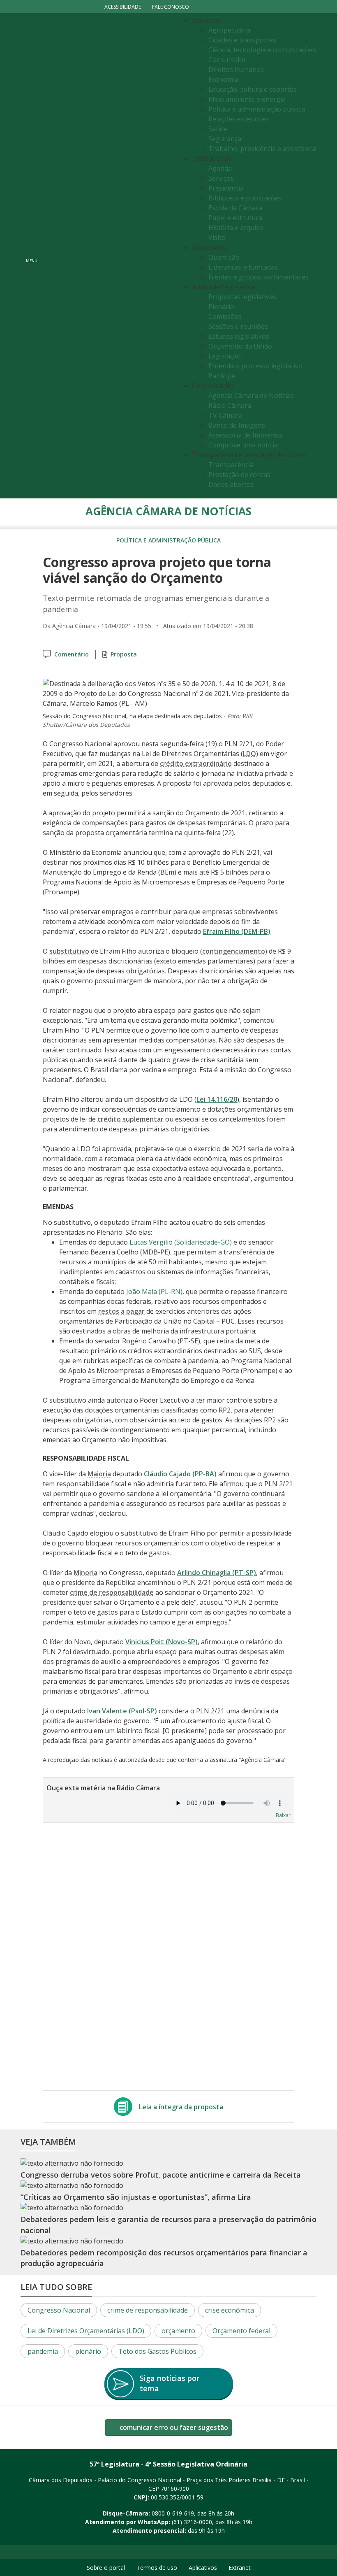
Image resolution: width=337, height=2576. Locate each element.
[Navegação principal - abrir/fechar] (32, 256)
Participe (222, 376)
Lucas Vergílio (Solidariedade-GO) (181, 1242)
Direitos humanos (236, 70)
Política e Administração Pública (168, 540)
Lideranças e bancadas (243, 267)
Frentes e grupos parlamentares (259, 277)
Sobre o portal (106, 2568)
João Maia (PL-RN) (154, 1291)
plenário (88, 2351)
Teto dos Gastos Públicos (157, 2351)
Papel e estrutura (235, 218)
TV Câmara (225, 415)
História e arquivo (236, 228)
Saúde (218, 129)
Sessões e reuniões (238, 326)
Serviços (221, 178)
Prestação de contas (239, 475)
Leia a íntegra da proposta (181, 2107)
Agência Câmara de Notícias (251, 396)
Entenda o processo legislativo (255, 366)
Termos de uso (157, 2568)
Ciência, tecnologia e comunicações (262, 50)
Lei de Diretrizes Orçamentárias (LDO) (86, 2331)
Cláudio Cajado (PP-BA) (180, 1474)
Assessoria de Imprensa (245, 435)
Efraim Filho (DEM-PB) (237, 931)
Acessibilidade (123, 7)
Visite (217, 237)
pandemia (43, 2351)
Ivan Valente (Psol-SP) (122, 1711)
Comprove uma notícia (243, 445)
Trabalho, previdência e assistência (262, 149)
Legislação (225, 356)
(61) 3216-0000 (192, 2522)
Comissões (225, 316)
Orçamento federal (241, 2331)
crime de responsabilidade (148, 2310)
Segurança (225, 139)
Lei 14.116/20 (217, 1099)
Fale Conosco (171, 7)
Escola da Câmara (235, 208)
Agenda (220, 168)
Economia (223, 79)
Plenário (221, 307)
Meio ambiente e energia (247, 99)
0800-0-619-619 (173, 2513)
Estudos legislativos (239, 336)
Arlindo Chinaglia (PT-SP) (217, 1573)
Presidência (226, 188)
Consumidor (227, 60)
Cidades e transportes (242, 40)
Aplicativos (203, 2568)
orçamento (178, 2331)
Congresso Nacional (59, 2310)
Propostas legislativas (242, 297)
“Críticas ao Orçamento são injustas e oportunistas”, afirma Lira (136, 2197)
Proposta (124, 654)
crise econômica (230, 2310)
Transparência (231, 465)
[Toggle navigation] (109, 256)
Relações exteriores (239, 119)
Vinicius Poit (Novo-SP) (162, 1642)
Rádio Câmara (230, 405)
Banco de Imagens (237, 425)
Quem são (224, 257)
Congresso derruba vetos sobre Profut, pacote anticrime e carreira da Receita (161, 2175)
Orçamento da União (240, 346)
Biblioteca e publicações (245, 198)
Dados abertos (231, 484)
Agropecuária (229, 30)
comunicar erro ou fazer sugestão (173, 2427)
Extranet (240, 2568)
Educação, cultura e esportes (253, 89)
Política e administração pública (257, 109)
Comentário (72, 654)
